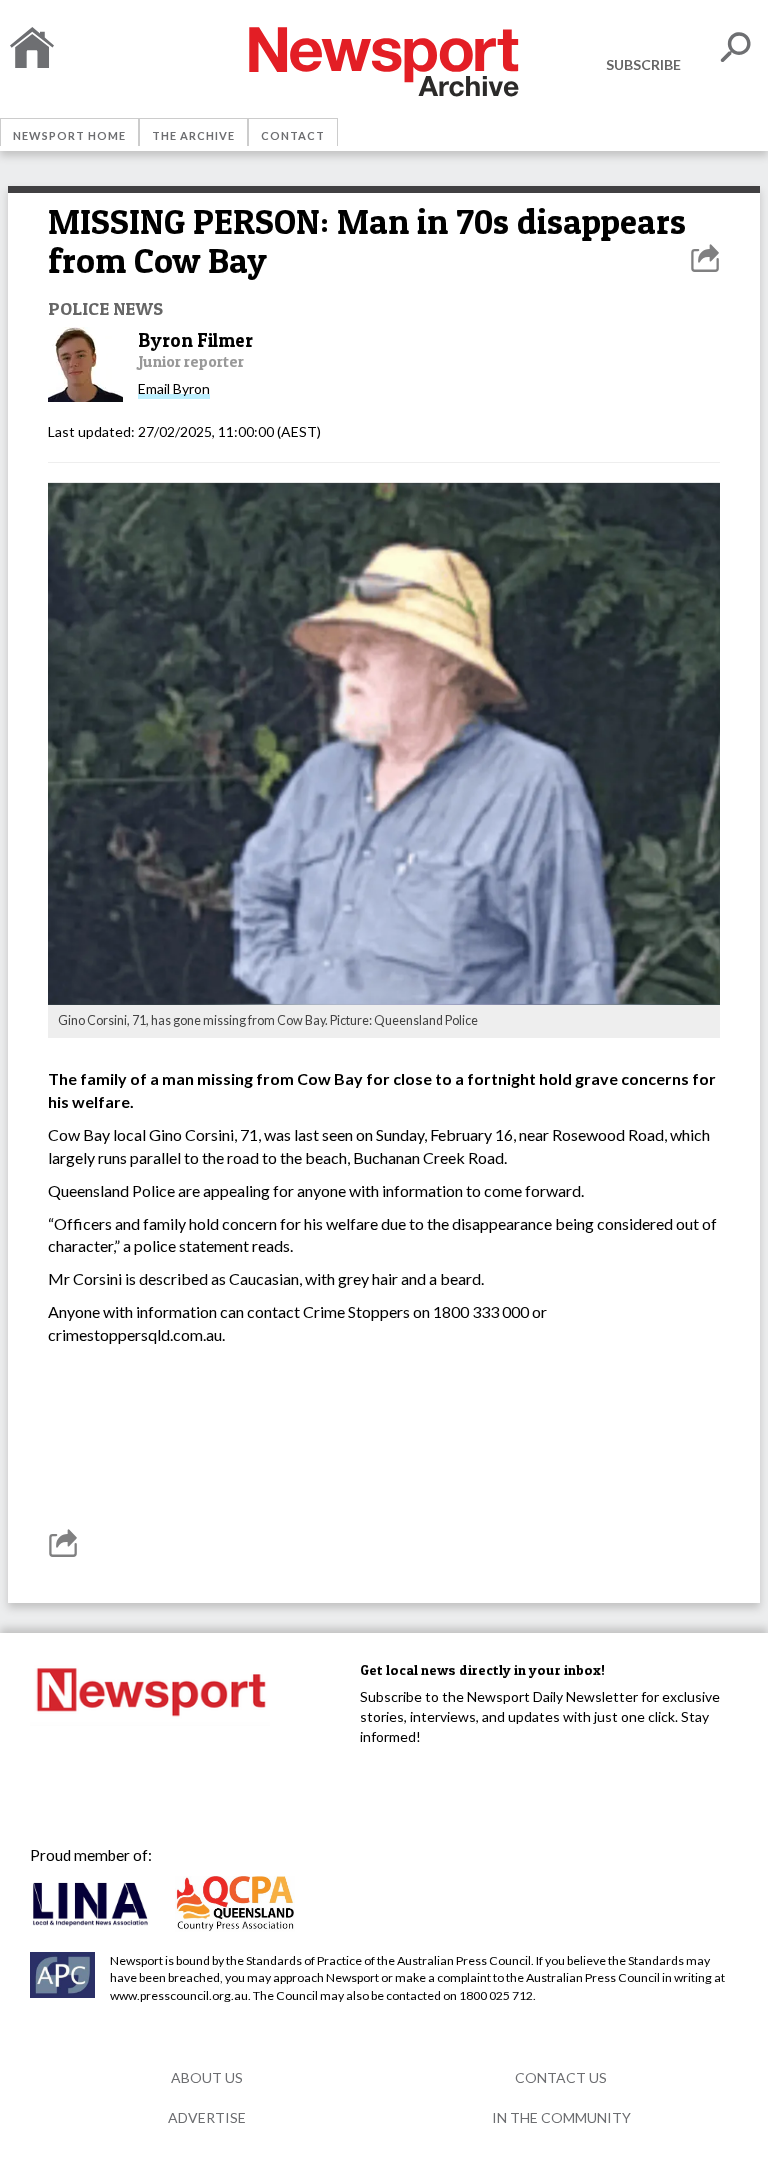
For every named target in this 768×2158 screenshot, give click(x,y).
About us (207, 2077)
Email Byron (174, 388)
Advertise (207, 2117)
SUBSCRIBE (643, 64)
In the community (561, 2117)
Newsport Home (69, 135)
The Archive (193, 135)
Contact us (561, 2077)
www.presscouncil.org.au (179, 1995)
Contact (293, 135)
